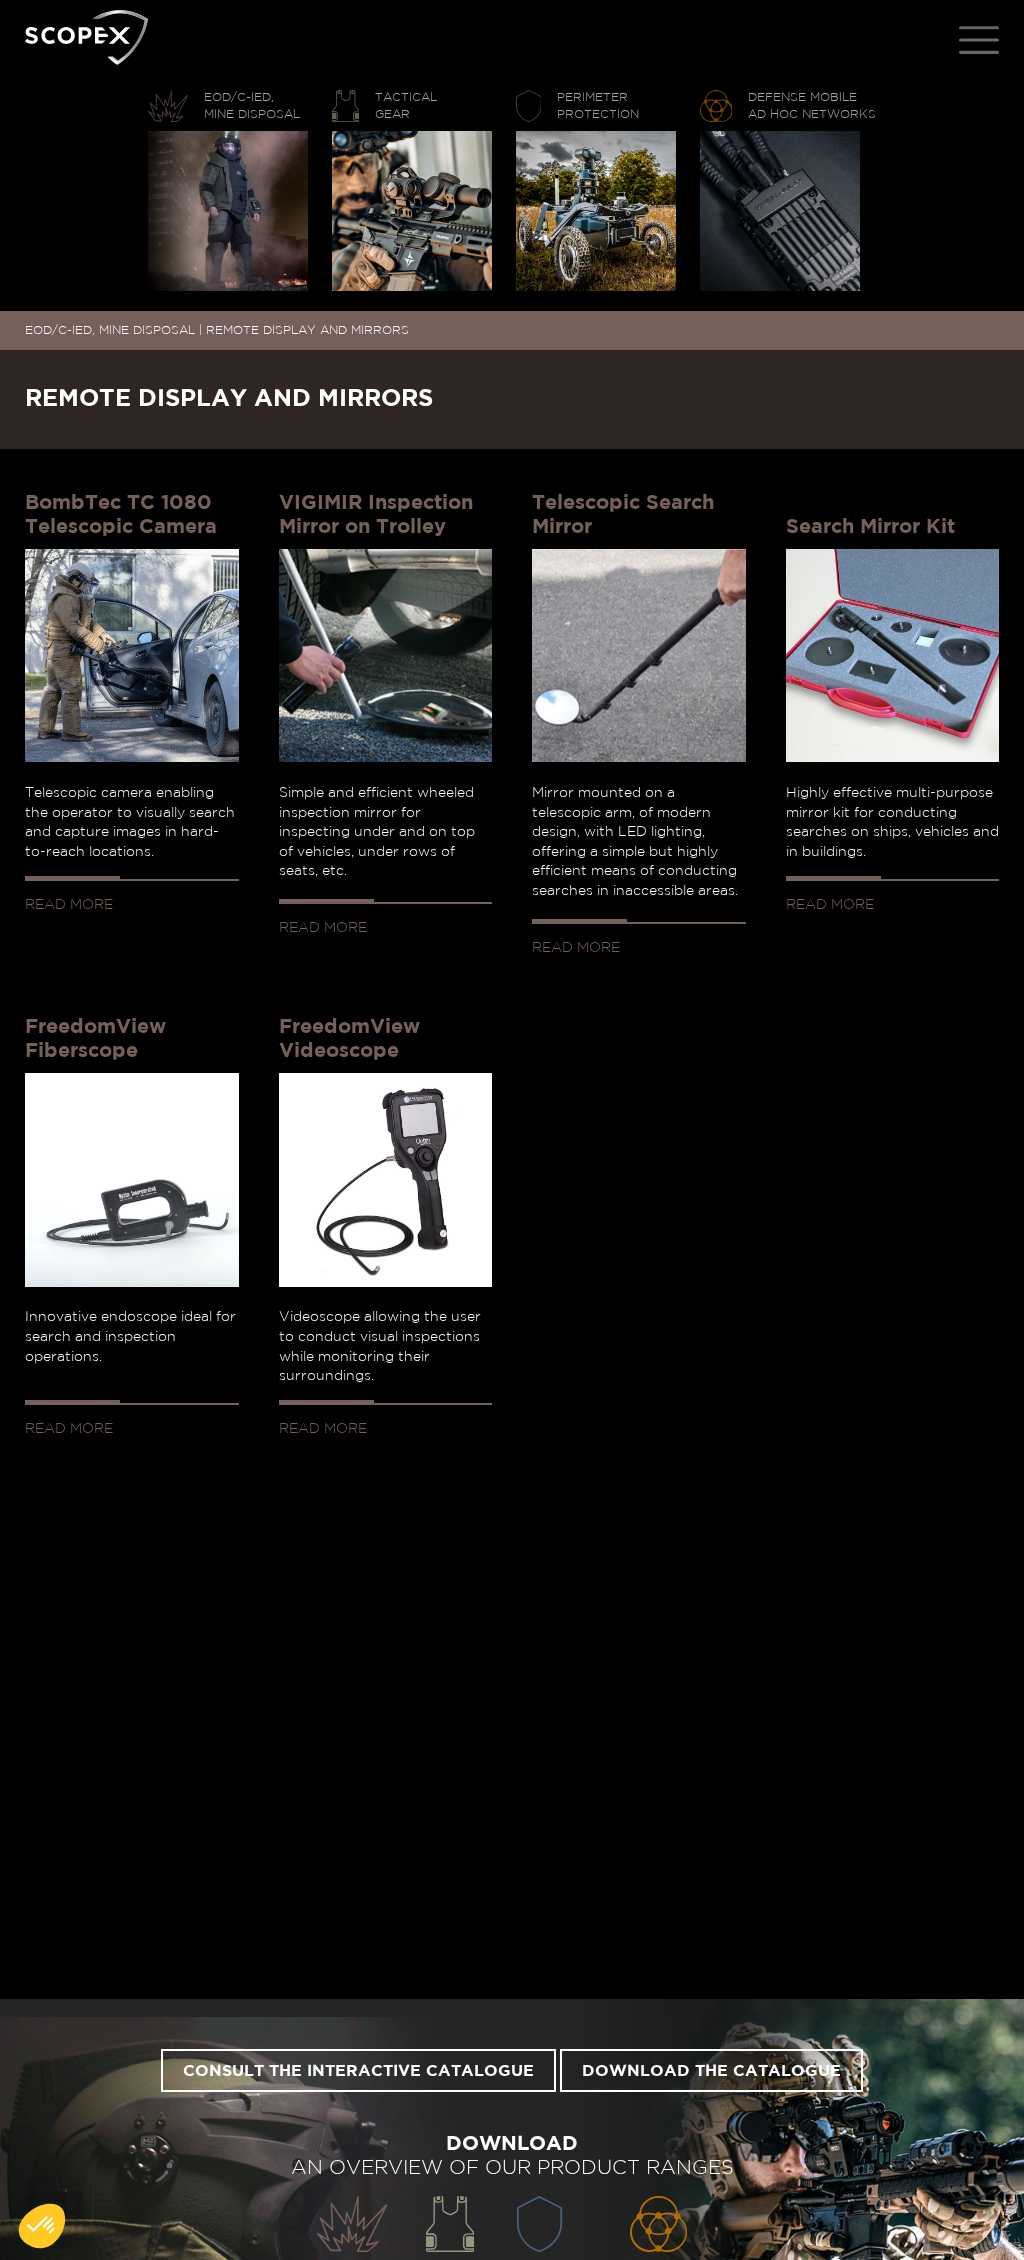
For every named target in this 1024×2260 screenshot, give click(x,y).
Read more (69, 905)
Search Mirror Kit (870, 527)
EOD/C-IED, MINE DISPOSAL (110, 330)
